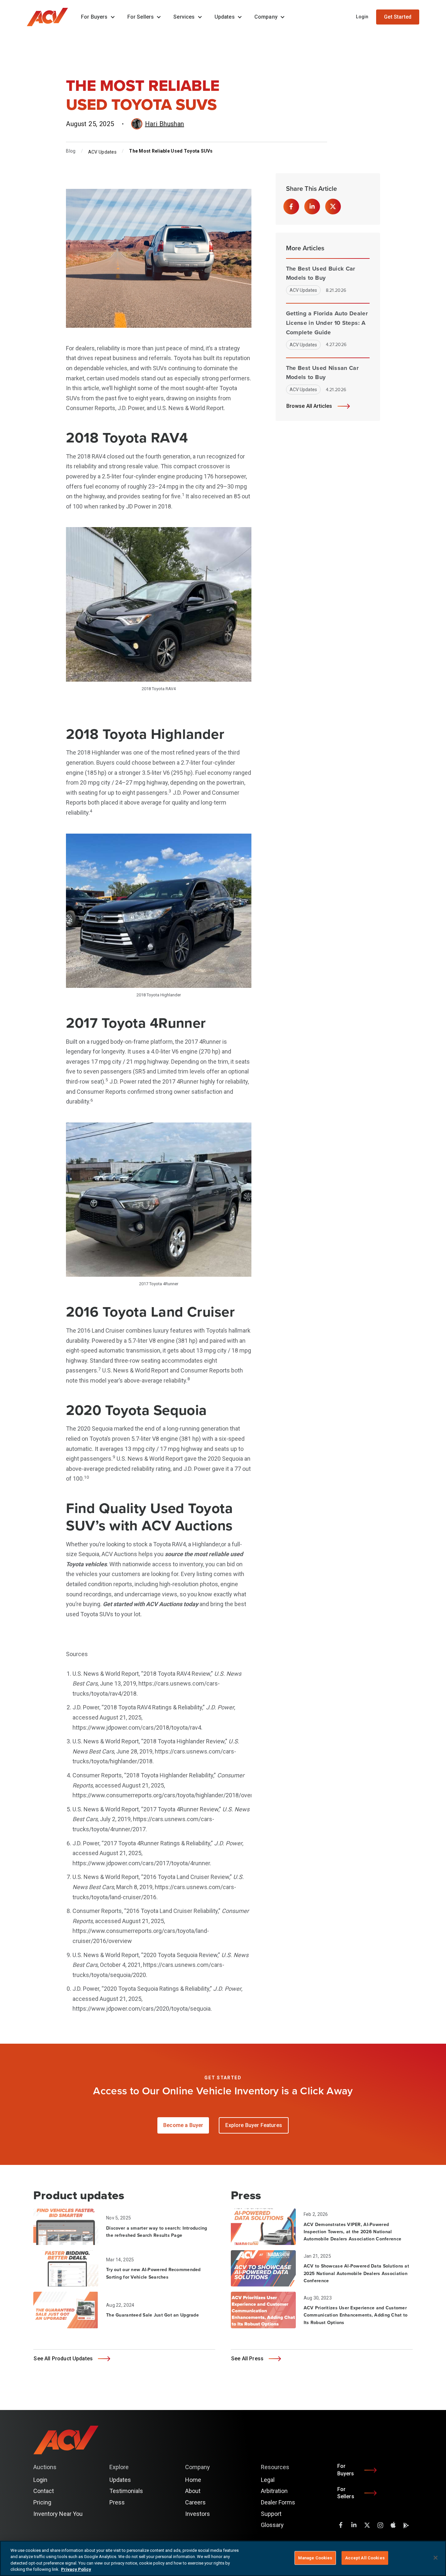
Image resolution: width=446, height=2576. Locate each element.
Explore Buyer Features (254, 2125)
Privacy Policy (76, 2569)
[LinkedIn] (354, 2525)
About (193, 2491)
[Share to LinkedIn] (312, 207)
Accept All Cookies (365, 2558)
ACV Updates (102, 152)
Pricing (42, 2502)
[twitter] (367, 2525)
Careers (195, 2502)
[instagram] (380, 2525)
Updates (120, 2480)
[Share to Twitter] (333, 207)
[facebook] (341, 2525)
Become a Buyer (183, 2125)
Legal (268, 2480)
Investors (198, 2514)
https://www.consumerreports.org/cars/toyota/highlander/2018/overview (168, 1795)
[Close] (436, 2558)
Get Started (398, 17)
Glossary (272, 2525)
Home (193, 2480)
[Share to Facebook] (291, 207)
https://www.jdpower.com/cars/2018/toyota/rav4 (137, 1728)
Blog (71, 151)
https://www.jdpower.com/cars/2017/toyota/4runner (141, 1863)
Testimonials (126, 2491)
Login (362, 17)
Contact (44, 2491)
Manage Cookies (315, 2558)
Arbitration (274, 2491)
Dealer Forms (278, 2502)
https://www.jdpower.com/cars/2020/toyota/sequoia (142, 2009)
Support (271, 2514)
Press (117, 2502)
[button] (96, 17)
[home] (51, 17)
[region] (223, 2558)
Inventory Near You (58, 2514)
